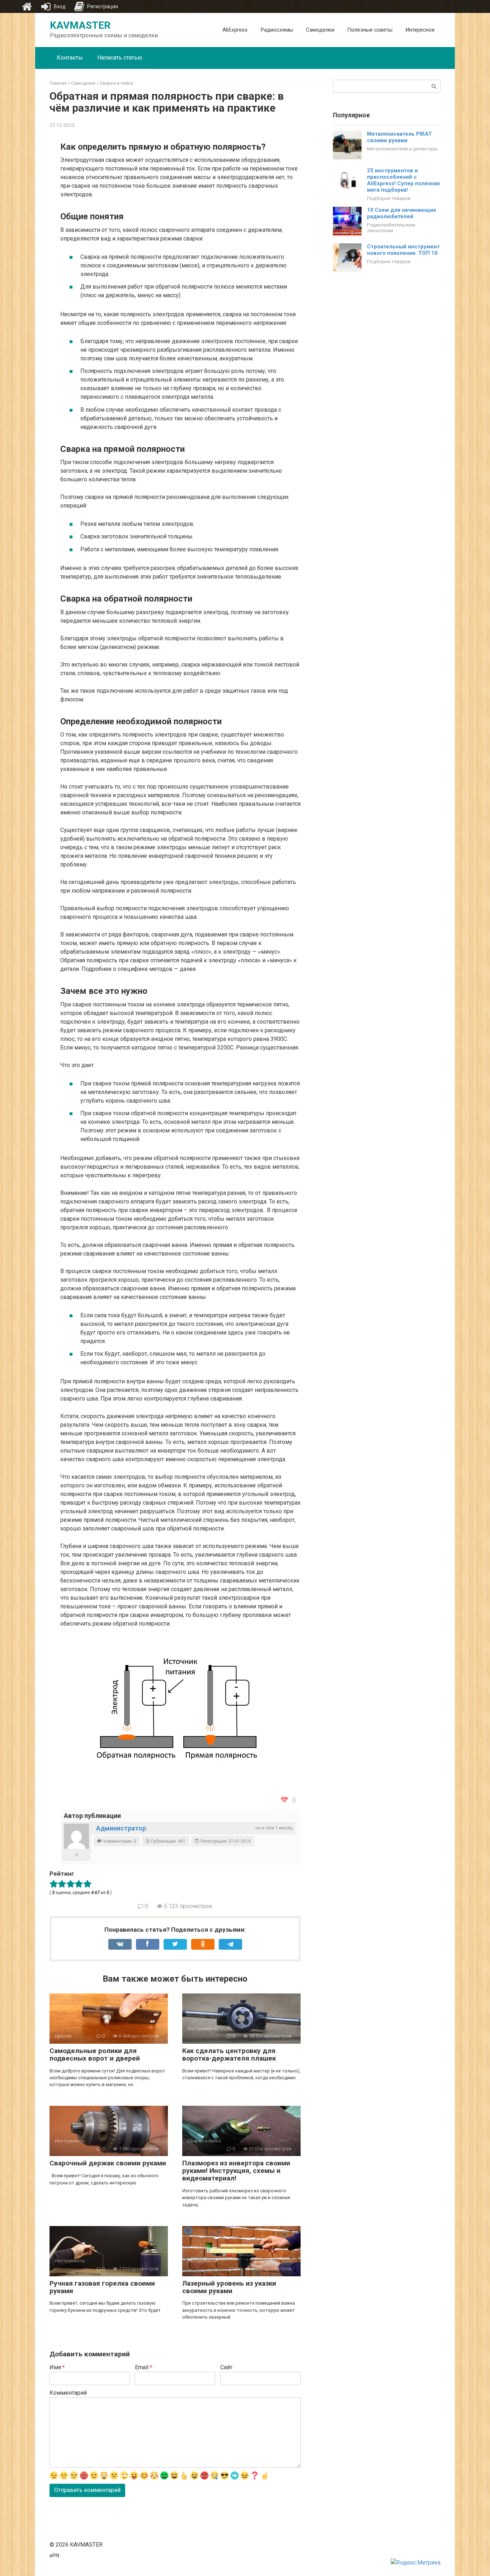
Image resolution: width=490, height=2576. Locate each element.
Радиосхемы (277, 30)
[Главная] (27, 6)
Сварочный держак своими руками (108, 2163)
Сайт (226, 2367)
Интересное (420, 30)
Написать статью (120, 58)
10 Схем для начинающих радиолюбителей (402, 213)
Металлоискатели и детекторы (402, 149)
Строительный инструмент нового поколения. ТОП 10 (403, 250)
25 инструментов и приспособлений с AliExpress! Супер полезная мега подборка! (403, 180)
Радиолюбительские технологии (391, 228)
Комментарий (68, 2393)
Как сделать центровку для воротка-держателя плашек (229, 2054)
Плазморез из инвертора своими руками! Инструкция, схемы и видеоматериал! (236, 2171)
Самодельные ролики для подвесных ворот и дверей (95, 2054)
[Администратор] (76, 1836)
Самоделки (320, 30)
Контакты (70, 58)
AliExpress (235, 30)
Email (143, 2367)
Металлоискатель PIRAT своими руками (399, 137)
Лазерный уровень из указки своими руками (229, 2287)
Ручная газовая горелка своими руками (102, 2287)
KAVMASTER (80, 25)
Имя (57, 2367)
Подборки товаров (389, 198)
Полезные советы (370, 30)
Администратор (121, 1828)
